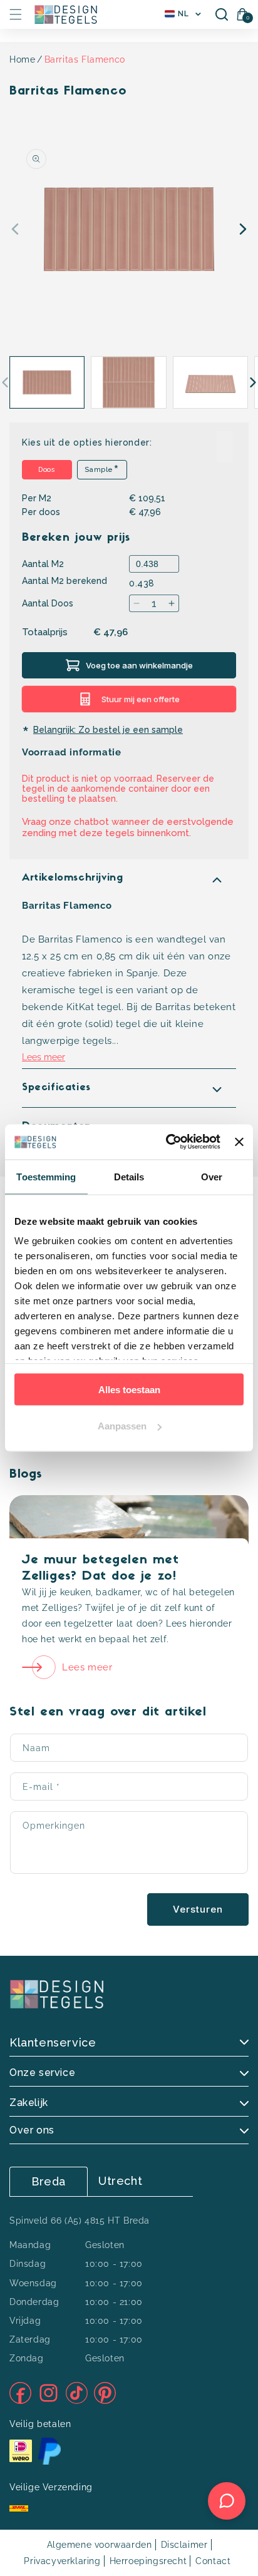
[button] (16, 14)
